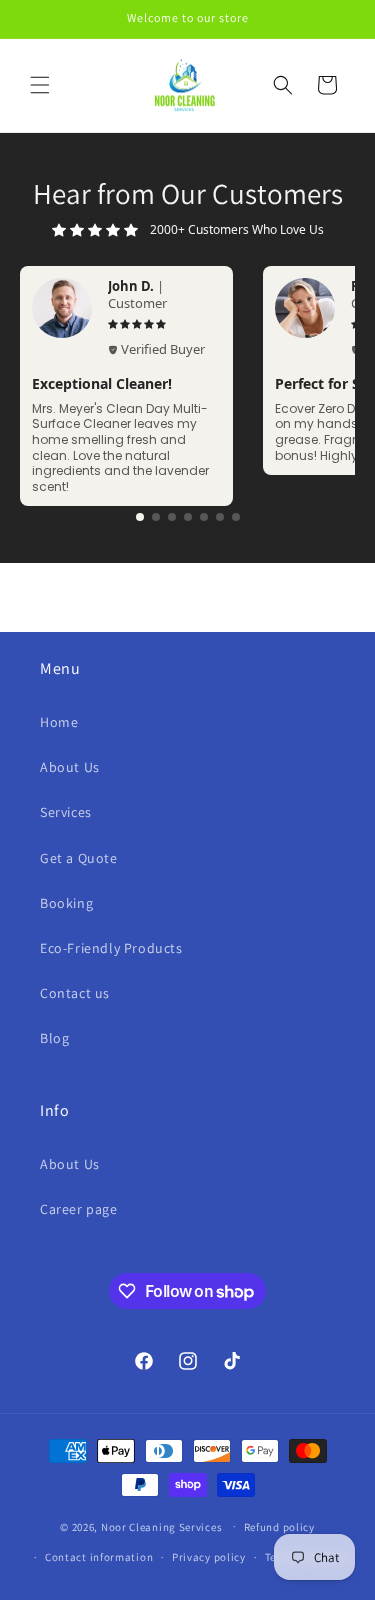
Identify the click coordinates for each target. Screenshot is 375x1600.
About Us (70, 767)
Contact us (75, 993)
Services (66, 812)
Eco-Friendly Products (111, 948)
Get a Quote (79, 858)
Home (59, 722)
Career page (79, 1209)
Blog (54, 1038)
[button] (40, 85)
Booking (66, 903)
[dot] (140, 517)
